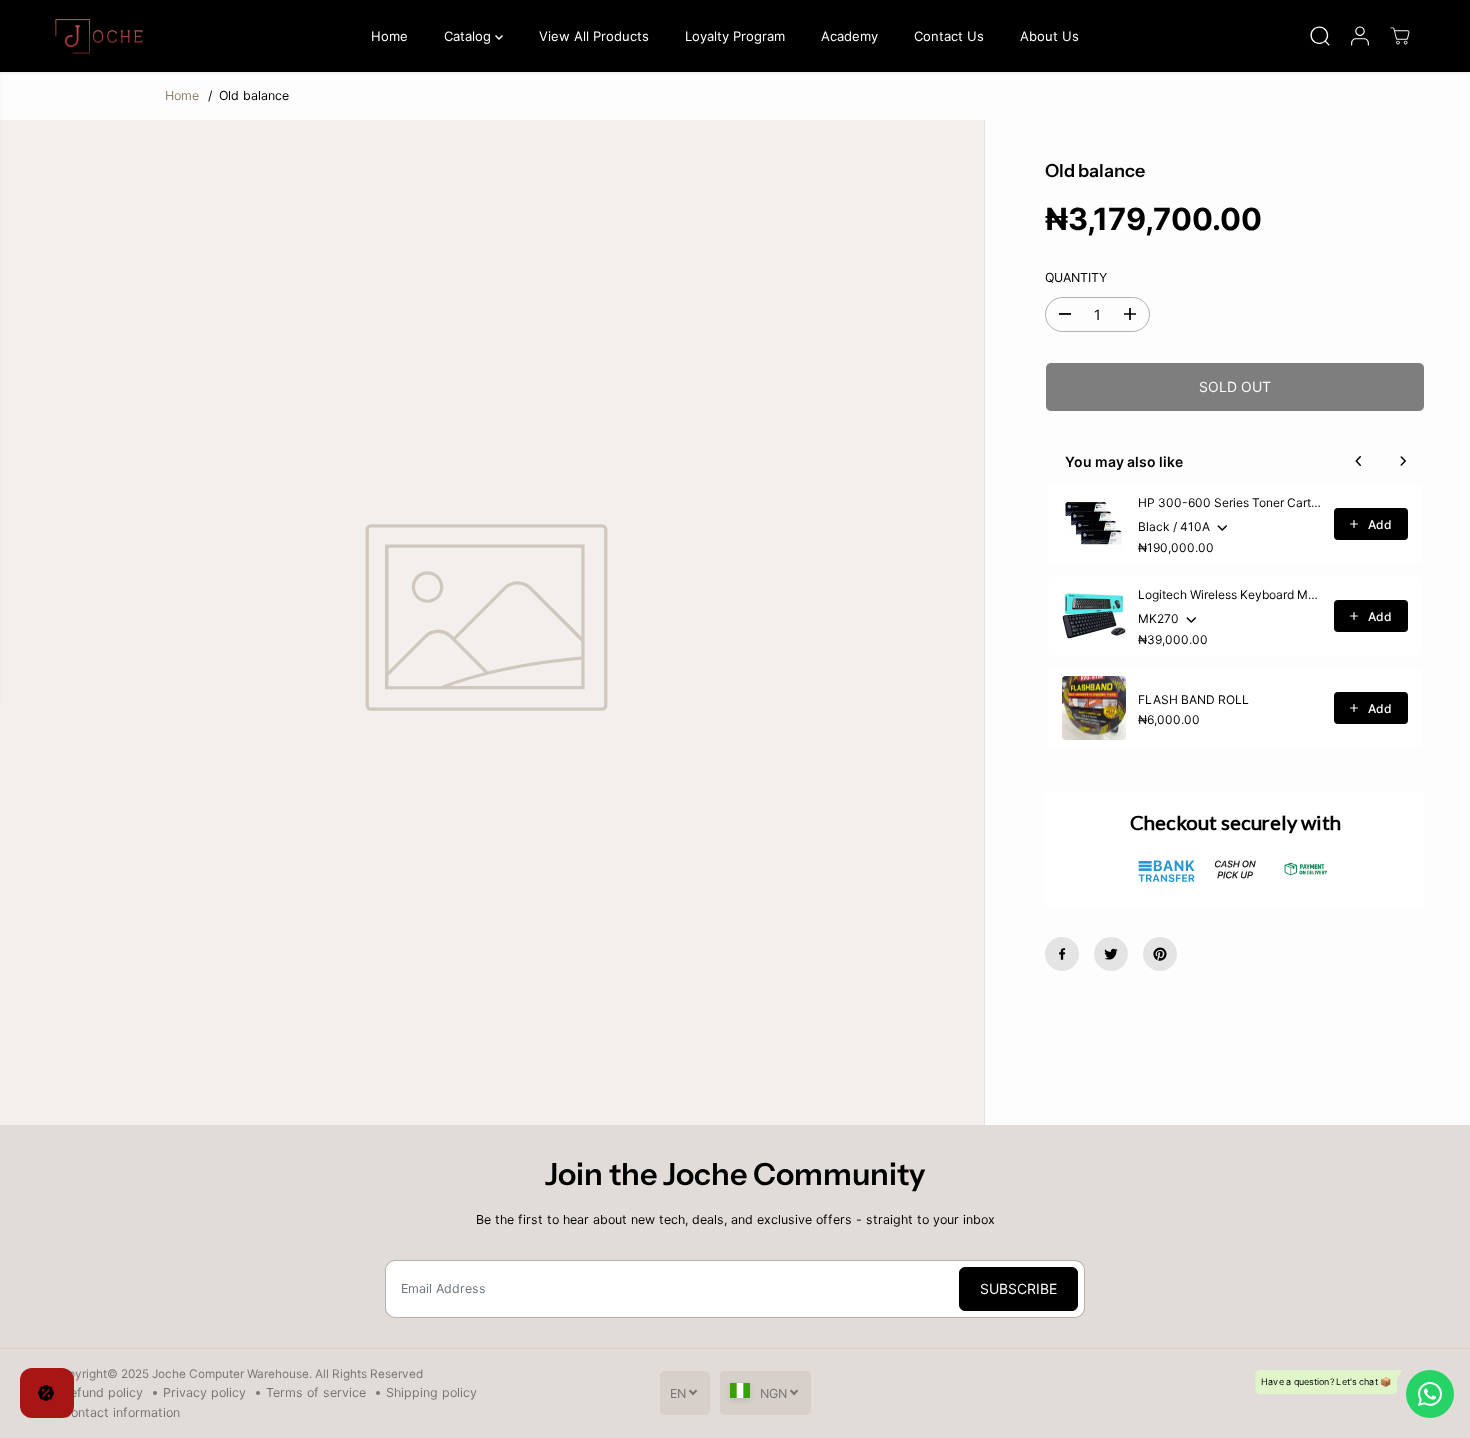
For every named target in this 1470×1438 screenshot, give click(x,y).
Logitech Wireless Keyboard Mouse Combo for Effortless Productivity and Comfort (1230, 594)
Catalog (469, 36)
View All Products (594, 36)
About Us (1049, 36)
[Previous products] (1359, 461)
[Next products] (1403, 461)
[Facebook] (1062, 954)
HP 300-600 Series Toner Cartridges (1230, 502)
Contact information (121, 1412)
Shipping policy (431, 1392)
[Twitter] (1111, 954)
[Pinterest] (1160, 954)
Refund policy (102, 1392)
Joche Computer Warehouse (230, 1374)
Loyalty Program (735, 36)
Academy (849, 36)
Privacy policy (204, 1392)
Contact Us (949, 36)
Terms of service (316, 1392)
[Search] (1320, 36)
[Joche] (102, 36)
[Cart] (1400, 36)
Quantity (1076, 276)
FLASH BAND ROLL (1193, 699)
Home (389, 36)
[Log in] (1360, 36)
